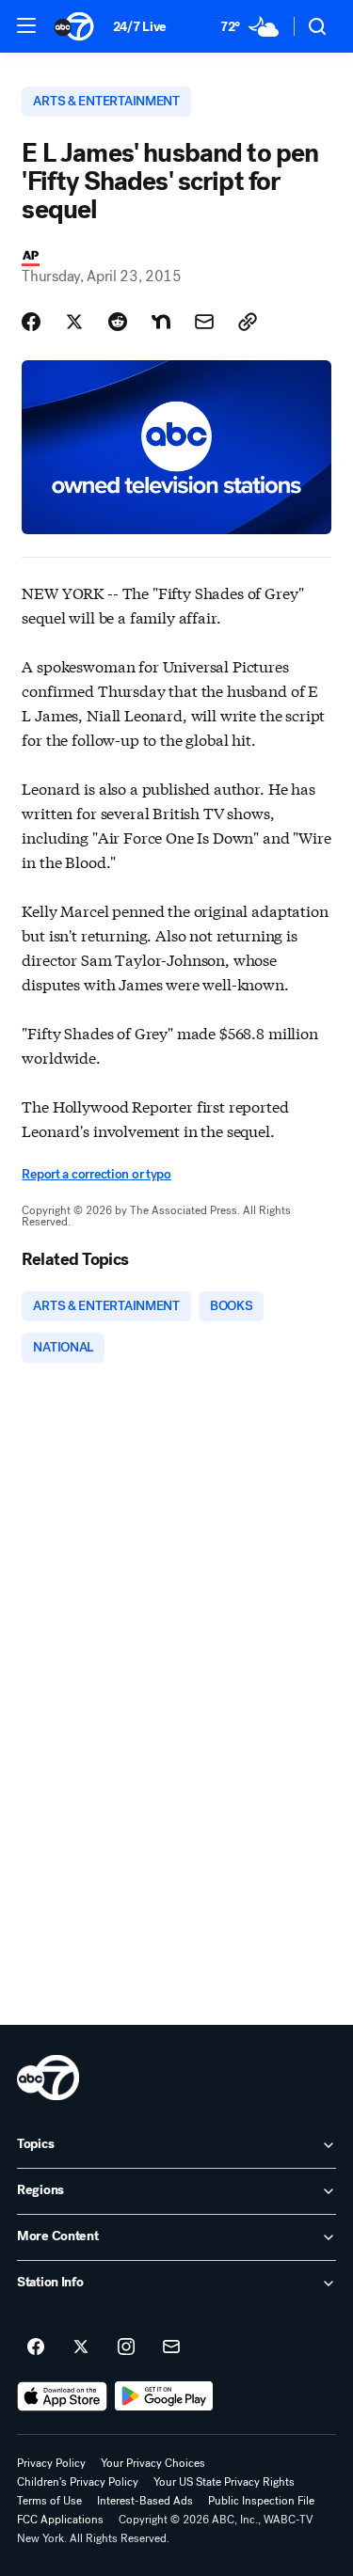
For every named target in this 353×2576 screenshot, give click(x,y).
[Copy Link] (248, 322)
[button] (26, 25)
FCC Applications (60, 2520)
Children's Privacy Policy (78, 2482)
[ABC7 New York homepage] (74, 26)
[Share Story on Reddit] (118, 322)
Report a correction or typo (96, 1174)
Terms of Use (49, 2501)
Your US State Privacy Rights (224, 2482)
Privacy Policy (51, 2463)
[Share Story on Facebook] (31, 322)
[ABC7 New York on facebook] (36, 2347)
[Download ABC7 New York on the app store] (62, 2396)
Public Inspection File (261, 2501)
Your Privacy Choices (153, 2463)
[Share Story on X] (74, 322)
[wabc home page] (48, 2078)
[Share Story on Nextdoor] (161, 322)
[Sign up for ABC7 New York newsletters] (171, 2347)
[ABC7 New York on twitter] (81, 2347)
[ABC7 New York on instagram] (126, 2347)
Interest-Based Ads (145, 2501)
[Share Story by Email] (204, 322)
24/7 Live (140, 27)
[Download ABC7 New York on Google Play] (164, 2396)
